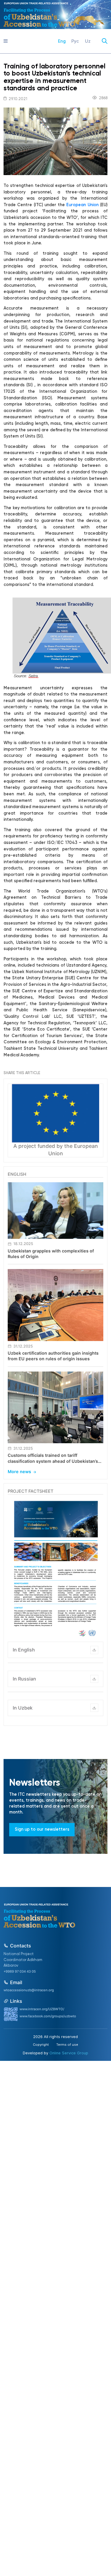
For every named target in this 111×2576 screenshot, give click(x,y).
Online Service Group (69, 2053)
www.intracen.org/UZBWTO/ (42, 2009)
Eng (62, 41)
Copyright (41, 2045)
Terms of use (67, 2045)
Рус (75, 41)
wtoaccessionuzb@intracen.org (29, 1990)
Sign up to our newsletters (42, 1830)
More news (19, 1472)
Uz (88, 41)
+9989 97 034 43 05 (20, 1971)
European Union (82, 205)
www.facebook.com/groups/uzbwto (48, 2016)
